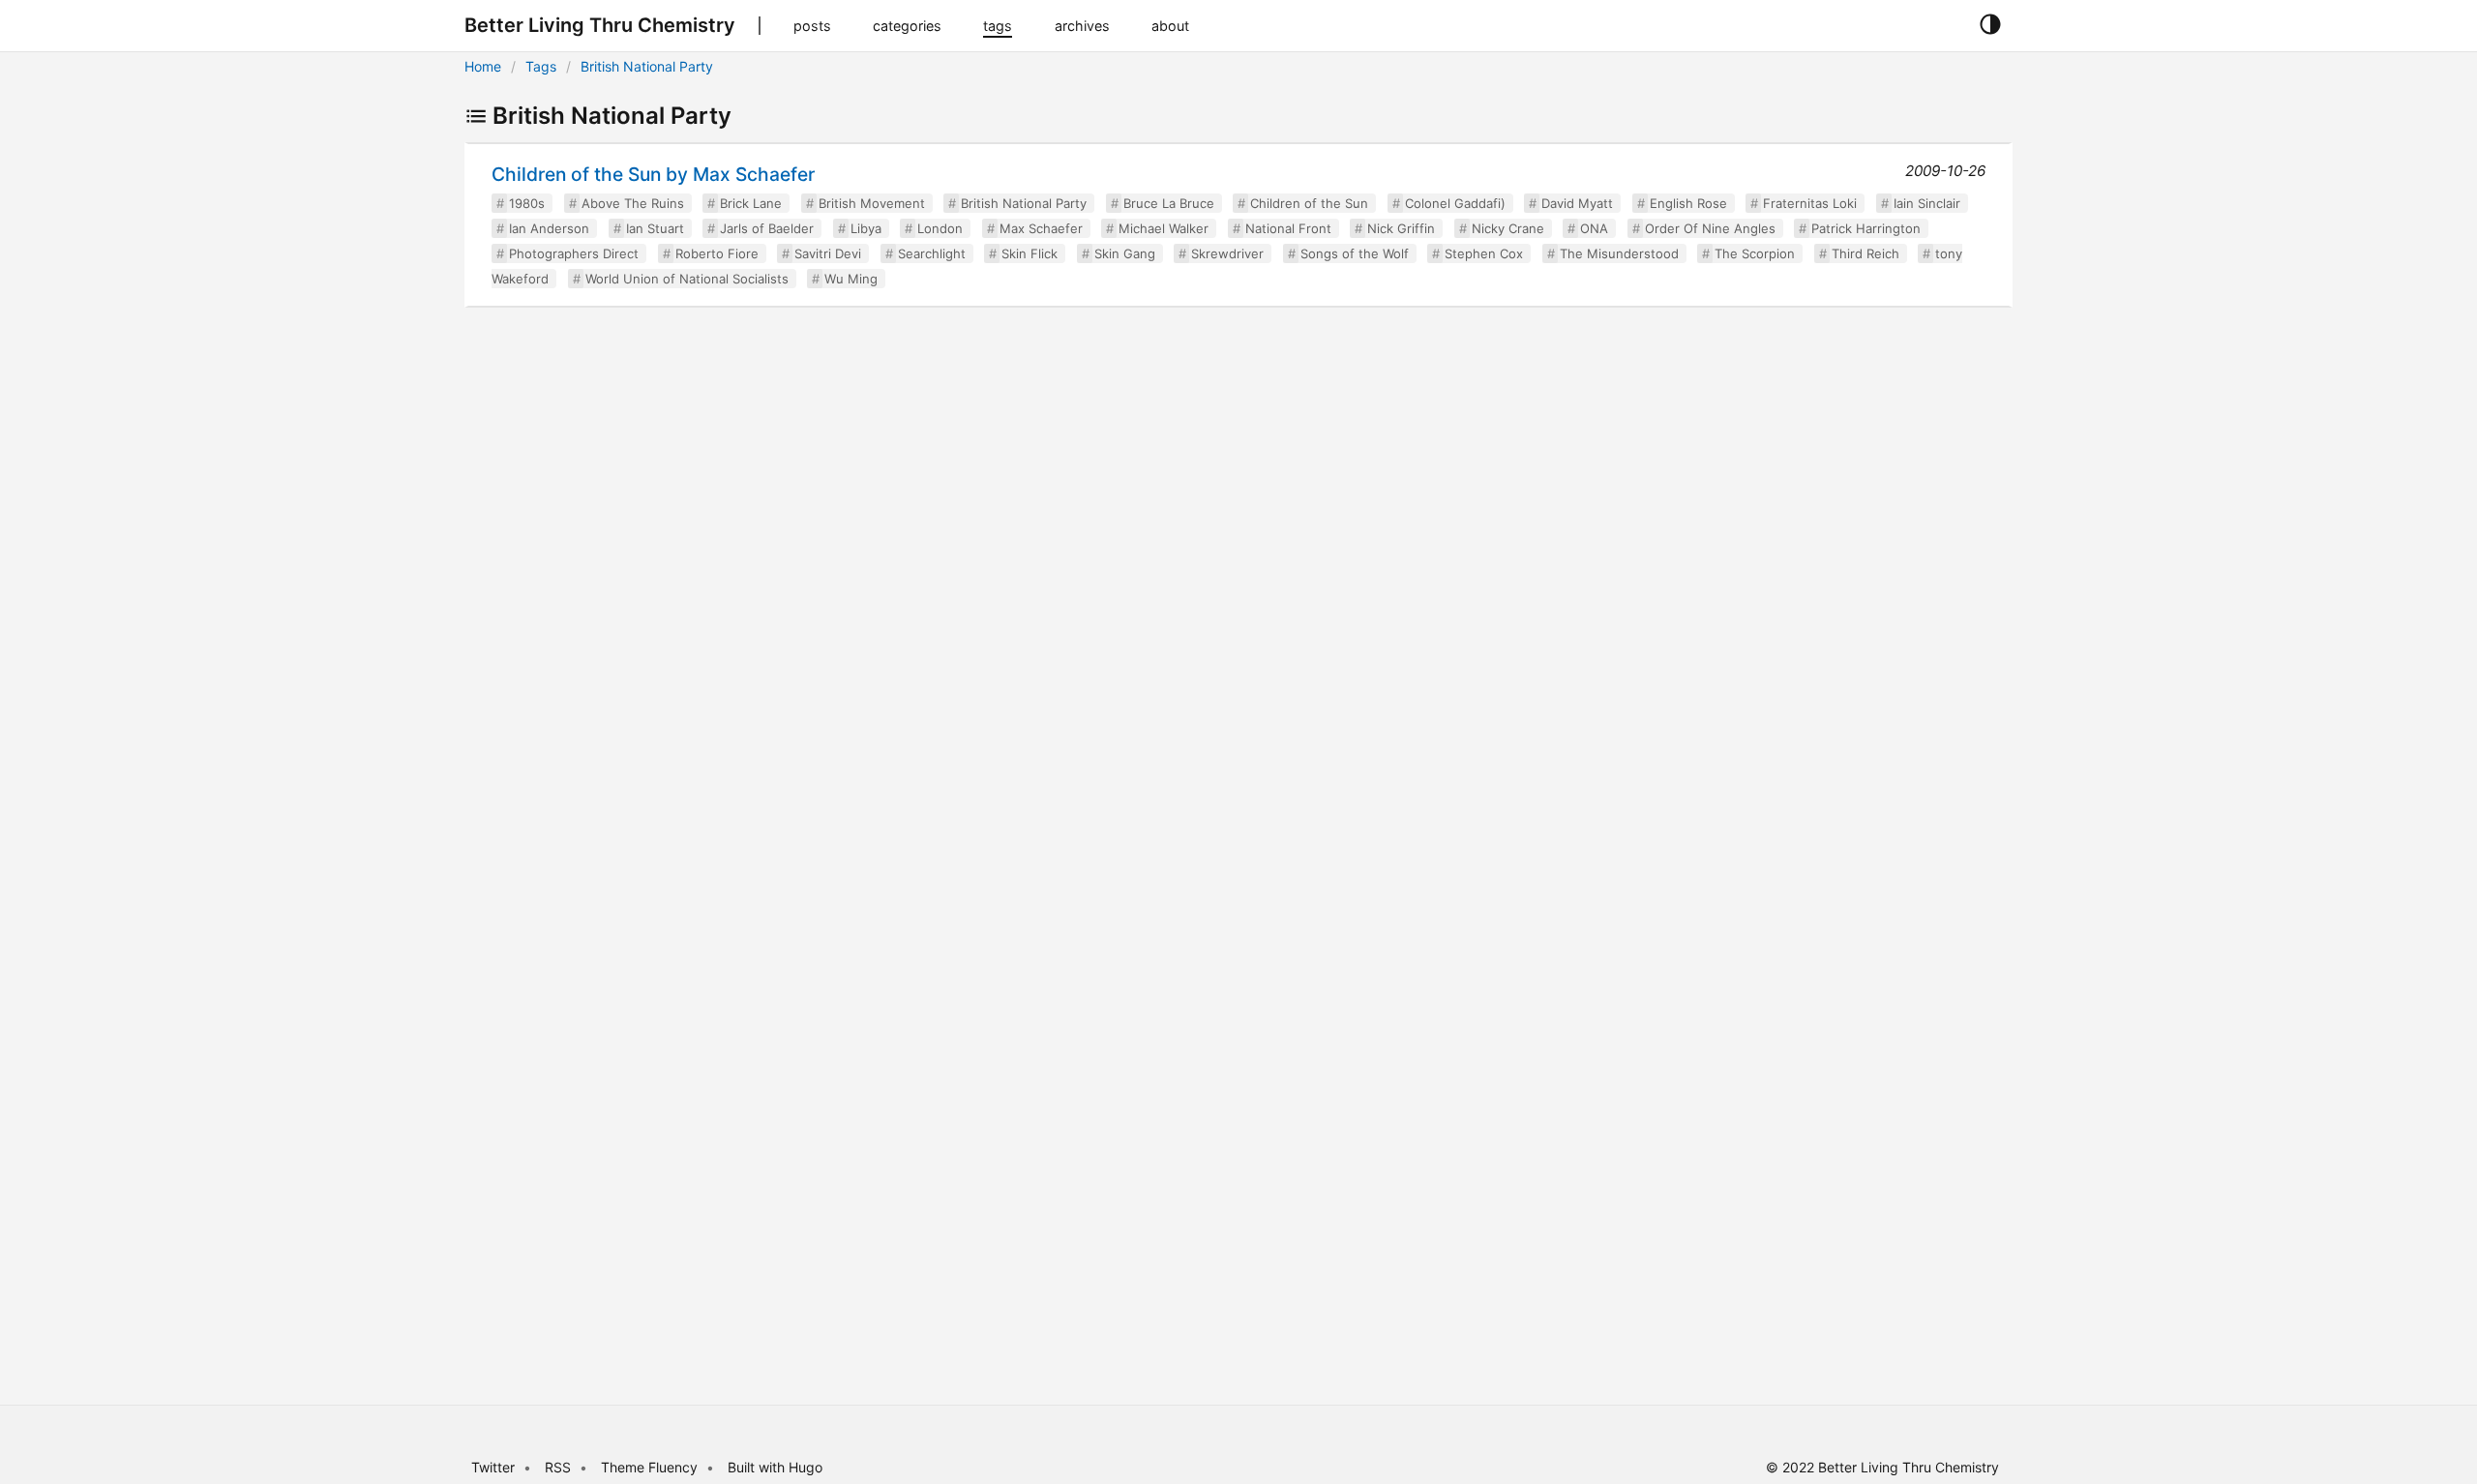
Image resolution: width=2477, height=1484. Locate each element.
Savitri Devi (828, 253)
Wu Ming (851, 279)
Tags (541, 66)
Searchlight (932, 253)
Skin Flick (1030, 253)
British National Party (647, 66)
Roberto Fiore (717, 253)
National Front (1288, 228)
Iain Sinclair (1927, 203)
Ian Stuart (655, 228)
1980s (527, 203)
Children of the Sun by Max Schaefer (653, 174)
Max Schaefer (1041, 228)
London (940, 228)
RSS (558, 1467)
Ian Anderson (549, 228)
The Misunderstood (1619, 253)
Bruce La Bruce (1169, 203)
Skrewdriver (1227, 253)
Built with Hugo (775, 1467)
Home (483, 66)
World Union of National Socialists (687, 279)
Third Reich (1865, 253)
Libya (866, 228)
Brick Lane (751, 203)
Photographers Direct (574, 253)
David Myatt (1577, 203)
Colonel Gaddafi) (1455, 203)
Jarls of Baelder (767, 228)
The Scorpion (1755, 253)
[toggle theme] (1990, 25)
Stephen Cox (1484, 253)
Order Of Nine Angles (1710, 228)
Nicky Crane (1508, 228)
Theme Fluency (651, 1467)
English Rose (1688, 203)
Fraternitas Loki (1810, 203)
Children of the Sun (1309, 203)
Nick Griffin (1401, 228)
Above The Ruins (633, 203)
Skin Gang (1125, 253)
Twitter (493, 1467)
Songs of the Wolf (1355, 253)
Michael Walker (1164, 228)
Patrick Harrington (1866, 228)
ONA (1594, 228)
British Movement (872, 203)
